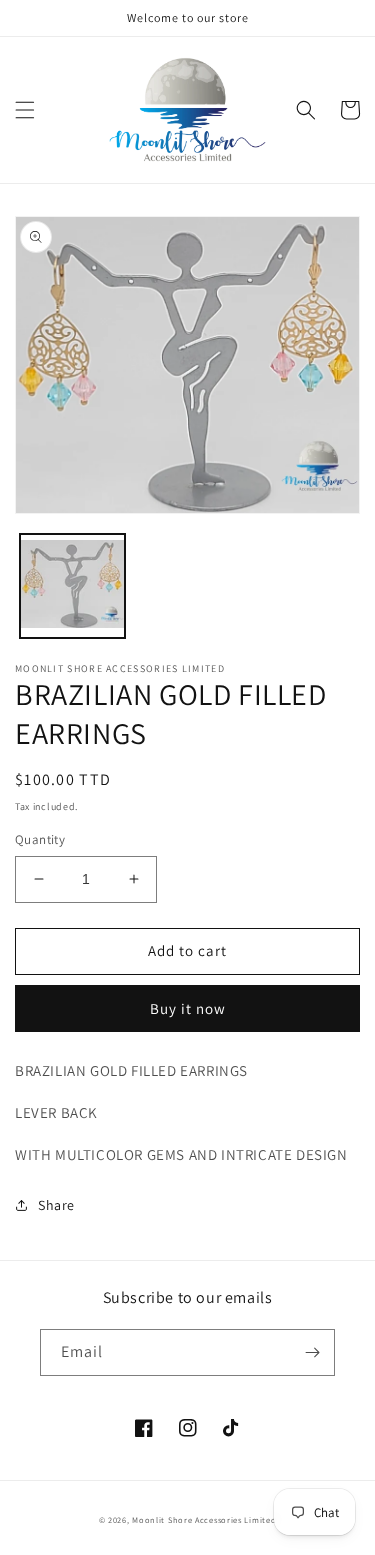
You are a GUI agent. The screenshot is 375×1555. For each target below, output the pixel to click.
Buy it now (188, 1008)
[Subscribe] (312, 1352)
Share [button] (56, 1205)
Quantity (40, 839)
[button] (25, 110)
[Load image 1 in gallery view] (72, 586)
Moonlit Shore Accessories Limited (204, 1519)
